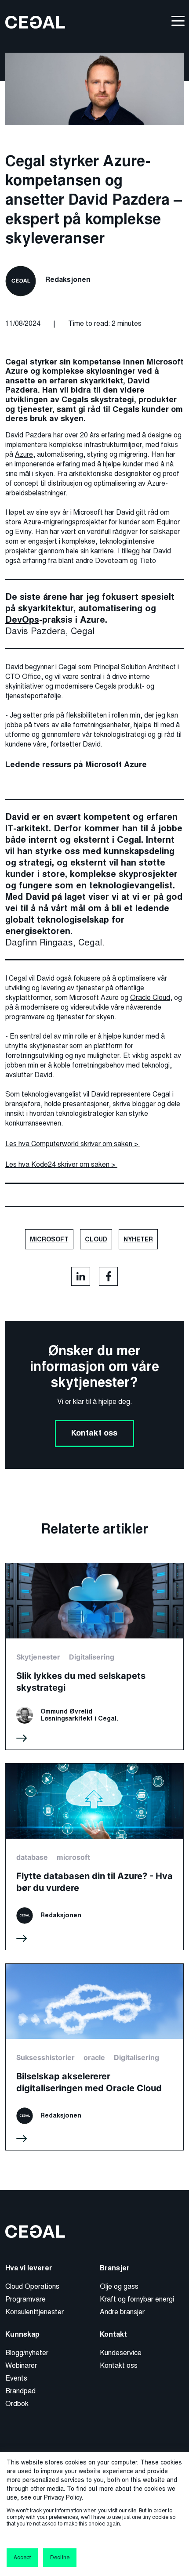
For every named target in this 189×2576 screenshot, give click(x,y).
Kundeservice (121, 2353)
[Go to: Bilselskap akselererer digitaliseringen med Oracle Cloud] (94, 2057)
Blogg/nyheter (27, 2353)
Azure (24, 454)
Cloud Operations (32, 2286)
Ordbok (17, 2404)
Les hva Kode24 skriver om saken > (61, 1164)
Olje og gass (119, 2286)
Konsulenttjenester (35, 2312)
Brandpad (20, 2391)
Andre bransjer (122, 2312)
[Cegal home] (35, 22)
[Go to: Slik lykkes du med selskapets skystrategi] (94, 1656)
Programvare (25, 2299)
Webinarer (21, 2365)
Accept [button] (22, 2558)
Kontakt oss (94, 1433)
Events (16, 2378)
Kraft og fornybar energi (137, 2299)
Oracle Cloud (150, 998)
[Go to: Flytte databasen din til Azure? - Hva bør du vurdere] (94, 1857)
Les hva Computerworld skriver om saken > (73, 1144)
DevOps (22, 620)
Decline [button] (60, 2558)
